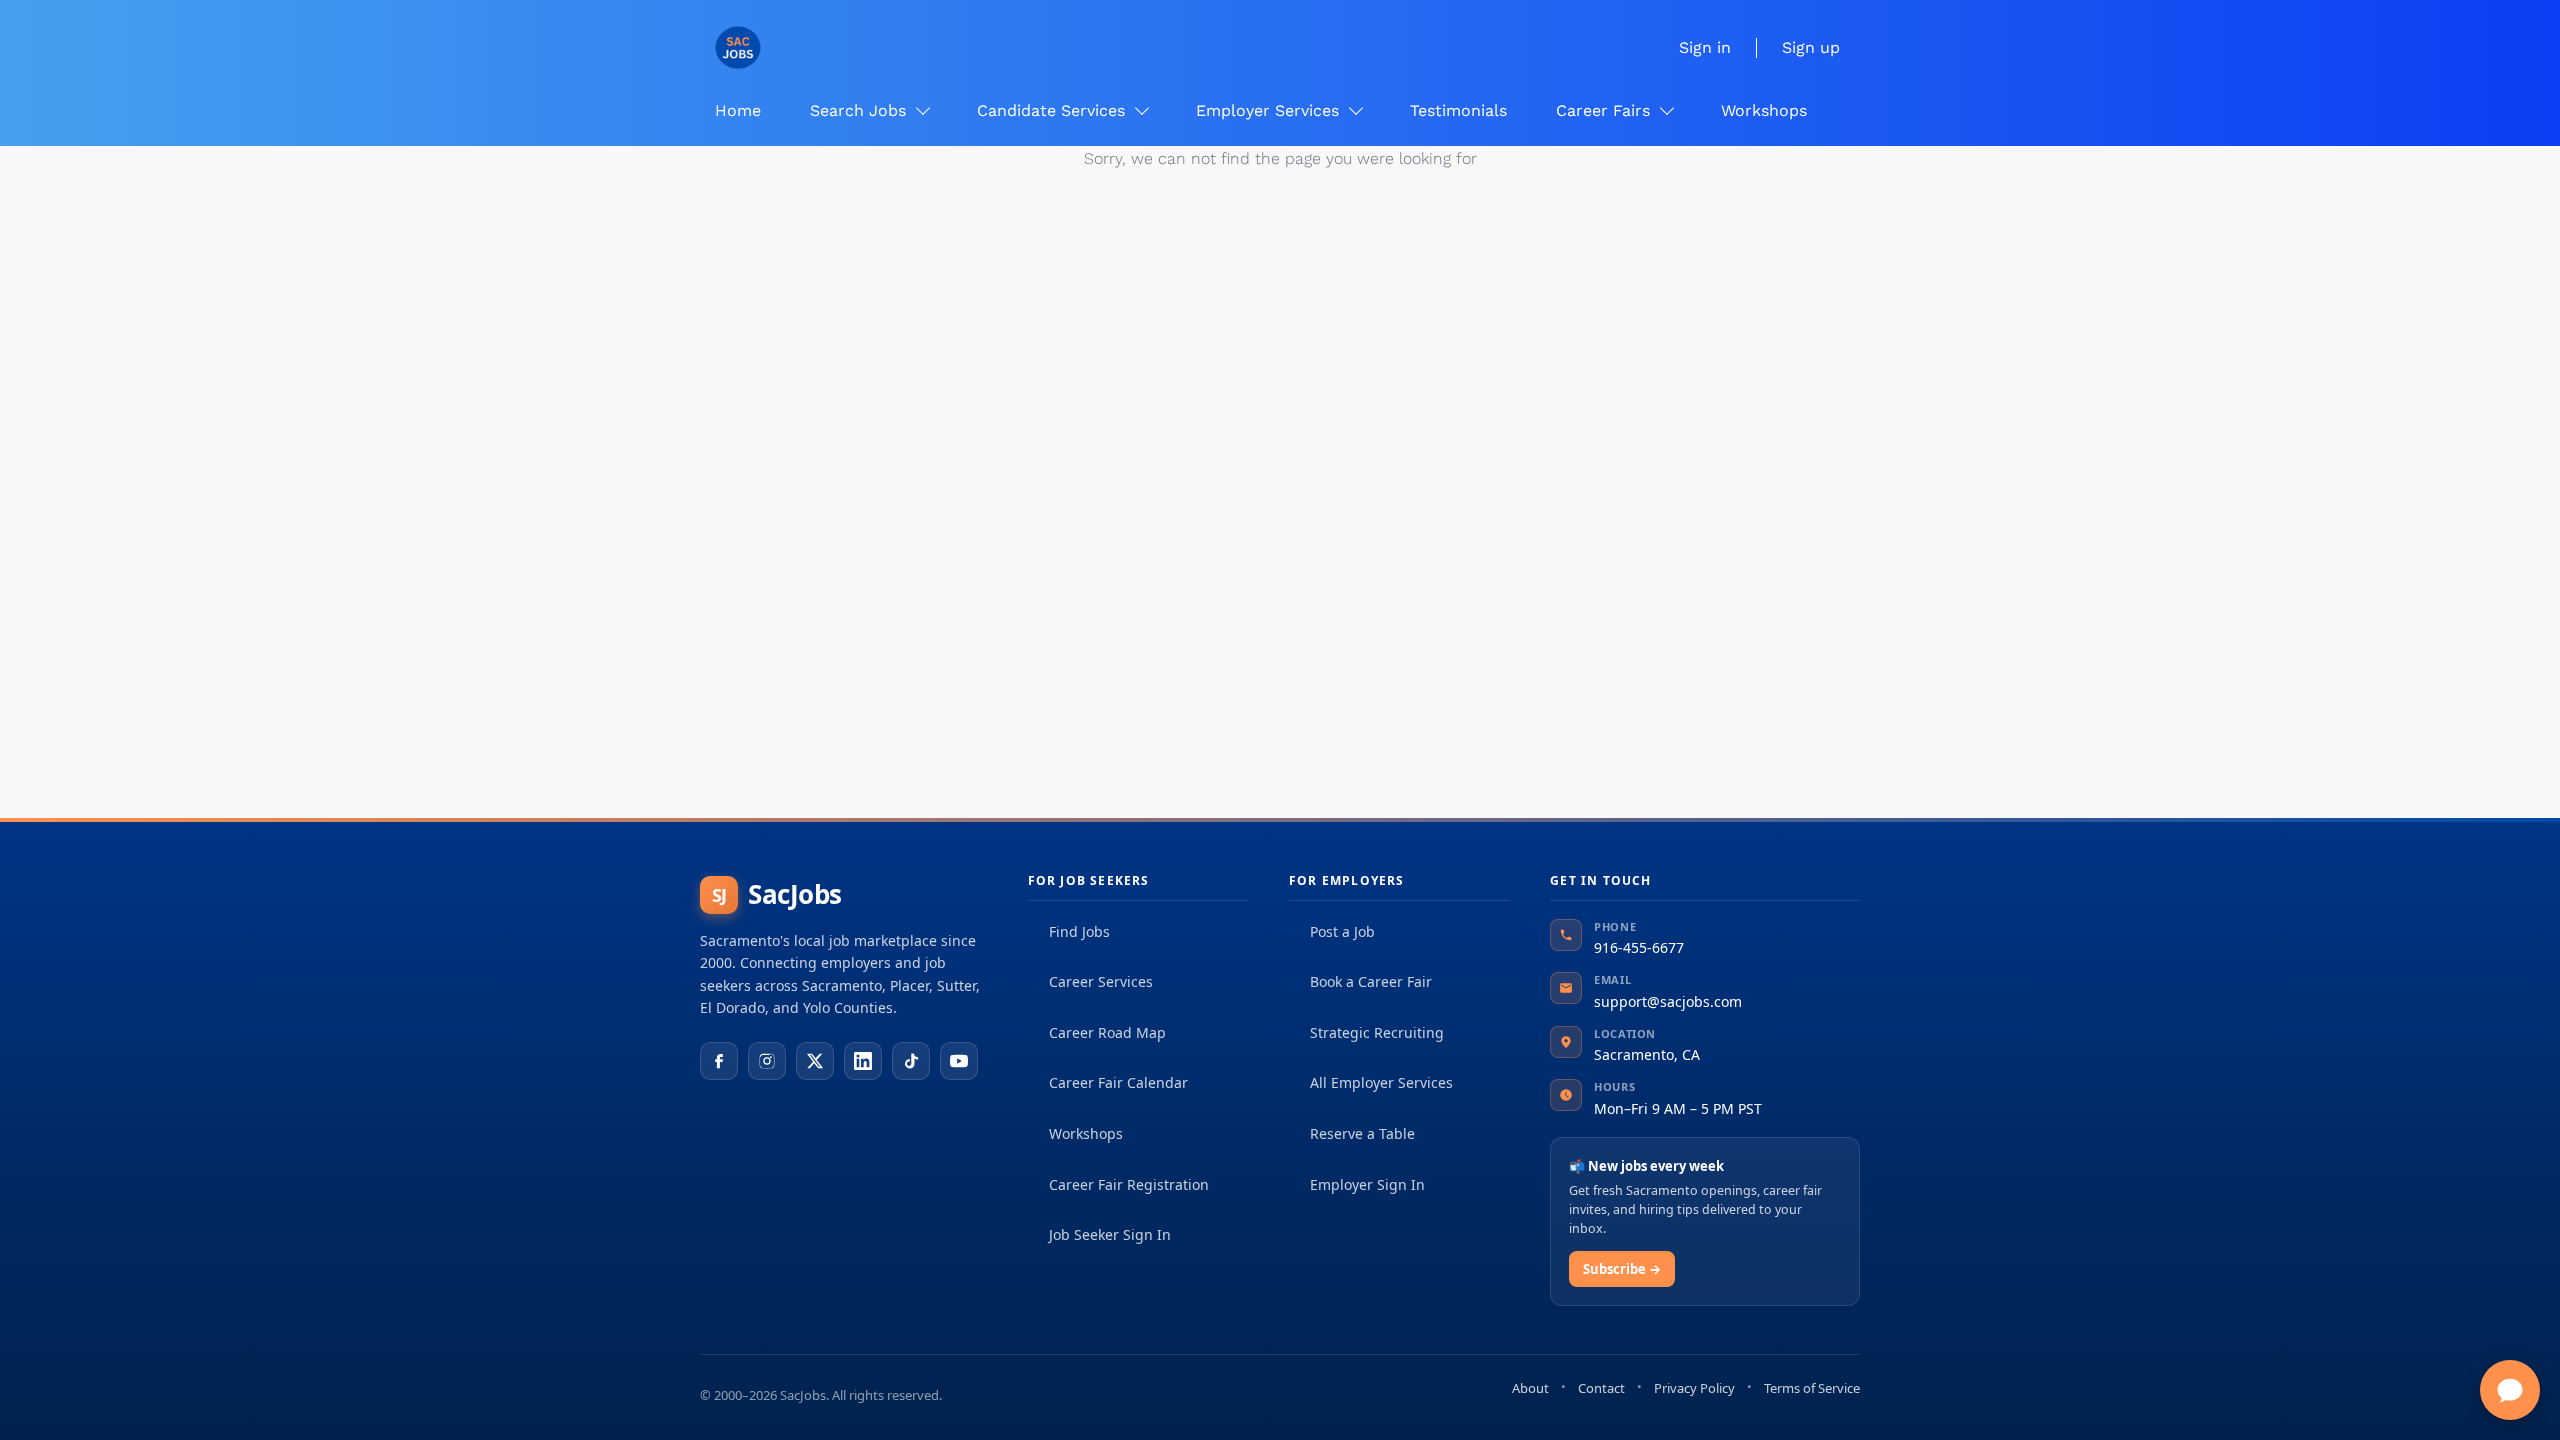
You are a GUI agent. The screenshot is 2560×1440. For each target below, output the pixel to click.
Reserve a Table (1362, 1133)
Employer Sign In (1367, 1184)
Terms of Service (1812, 1388)
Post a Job (1342, 931)
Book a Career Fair (1371, 981)
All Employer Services (1381, 1082)
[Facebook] (719, 1061)
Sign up (1811, 47)
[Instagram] (767, 1061)
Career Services (1101, 981)
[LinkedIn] (863, 1061)
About (1530, 1388)
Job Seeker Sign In (1110, 1234)
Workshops (1086, 1133)
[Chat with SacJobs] (2510, 1390)
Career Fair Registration (1129, 1184)
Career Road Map (1107, 1032)
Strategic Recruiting (1377, 1032)
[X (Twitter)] (815, 1061)
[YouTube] (959, 1061)
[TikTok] (911, 1061)
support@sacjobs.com (1668, 1001)
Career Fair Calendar (1118, 1082)
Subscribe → (1622, 1269)
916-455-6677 (1639, 947)
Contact (1601, 1388)
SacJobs (777, 894)
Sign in (1705, 47)
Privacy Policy (1694, 1388)
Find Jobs (1079, 931)
